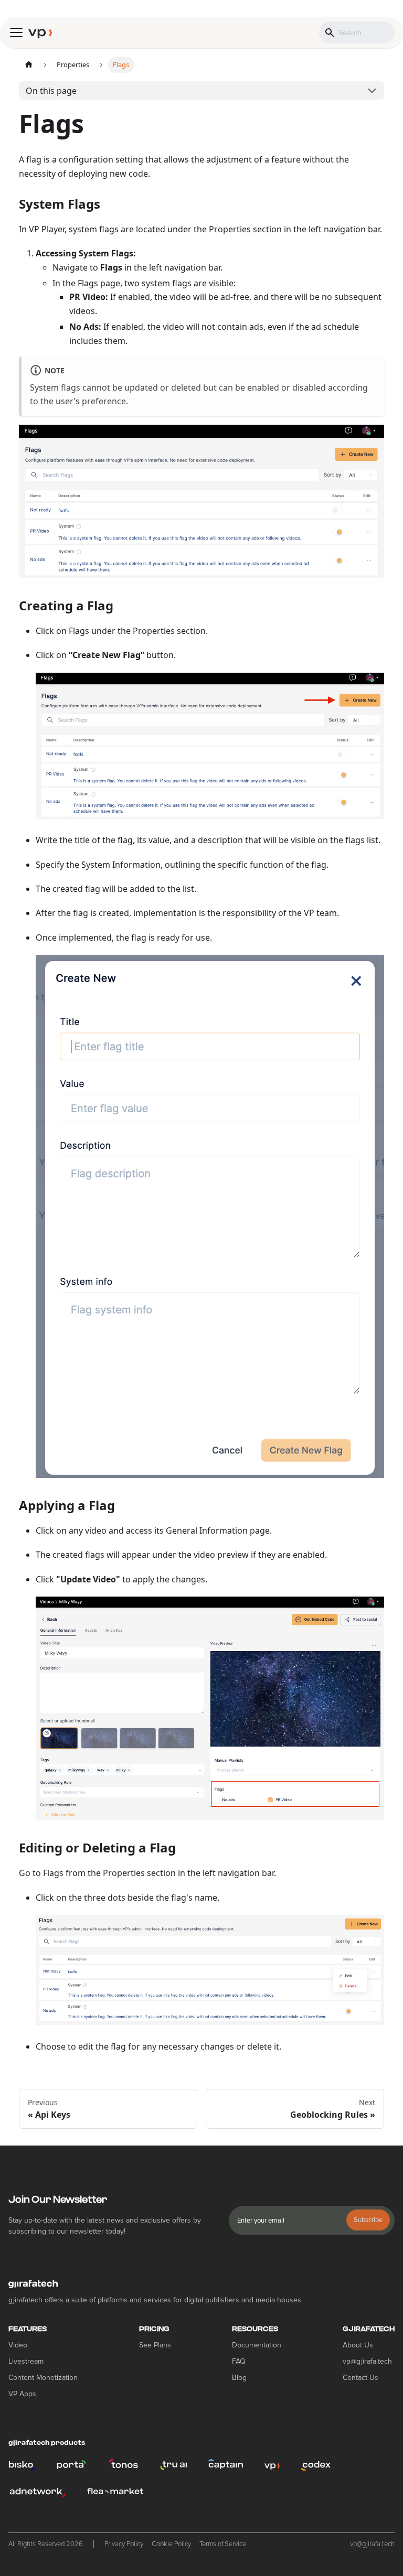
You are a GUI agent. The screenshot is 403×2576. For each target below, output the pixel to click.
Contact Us (360, 2378)
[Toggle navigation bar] (16, 33)
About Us (358, 2345)
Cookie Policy (171, 2544)
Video (18, 2345)
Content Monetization (43, 2378)
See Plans (155, 2345)
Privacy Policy (124, 2544)
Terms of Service (223, 2544)
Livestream (26, 2361)
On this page (51, 91)
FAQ (239, 2361)
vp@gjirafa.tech (367, 2361)
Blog (239, 2378)
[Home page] (29, 65)
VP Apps (22, 2394)
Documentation (257, 2345)
